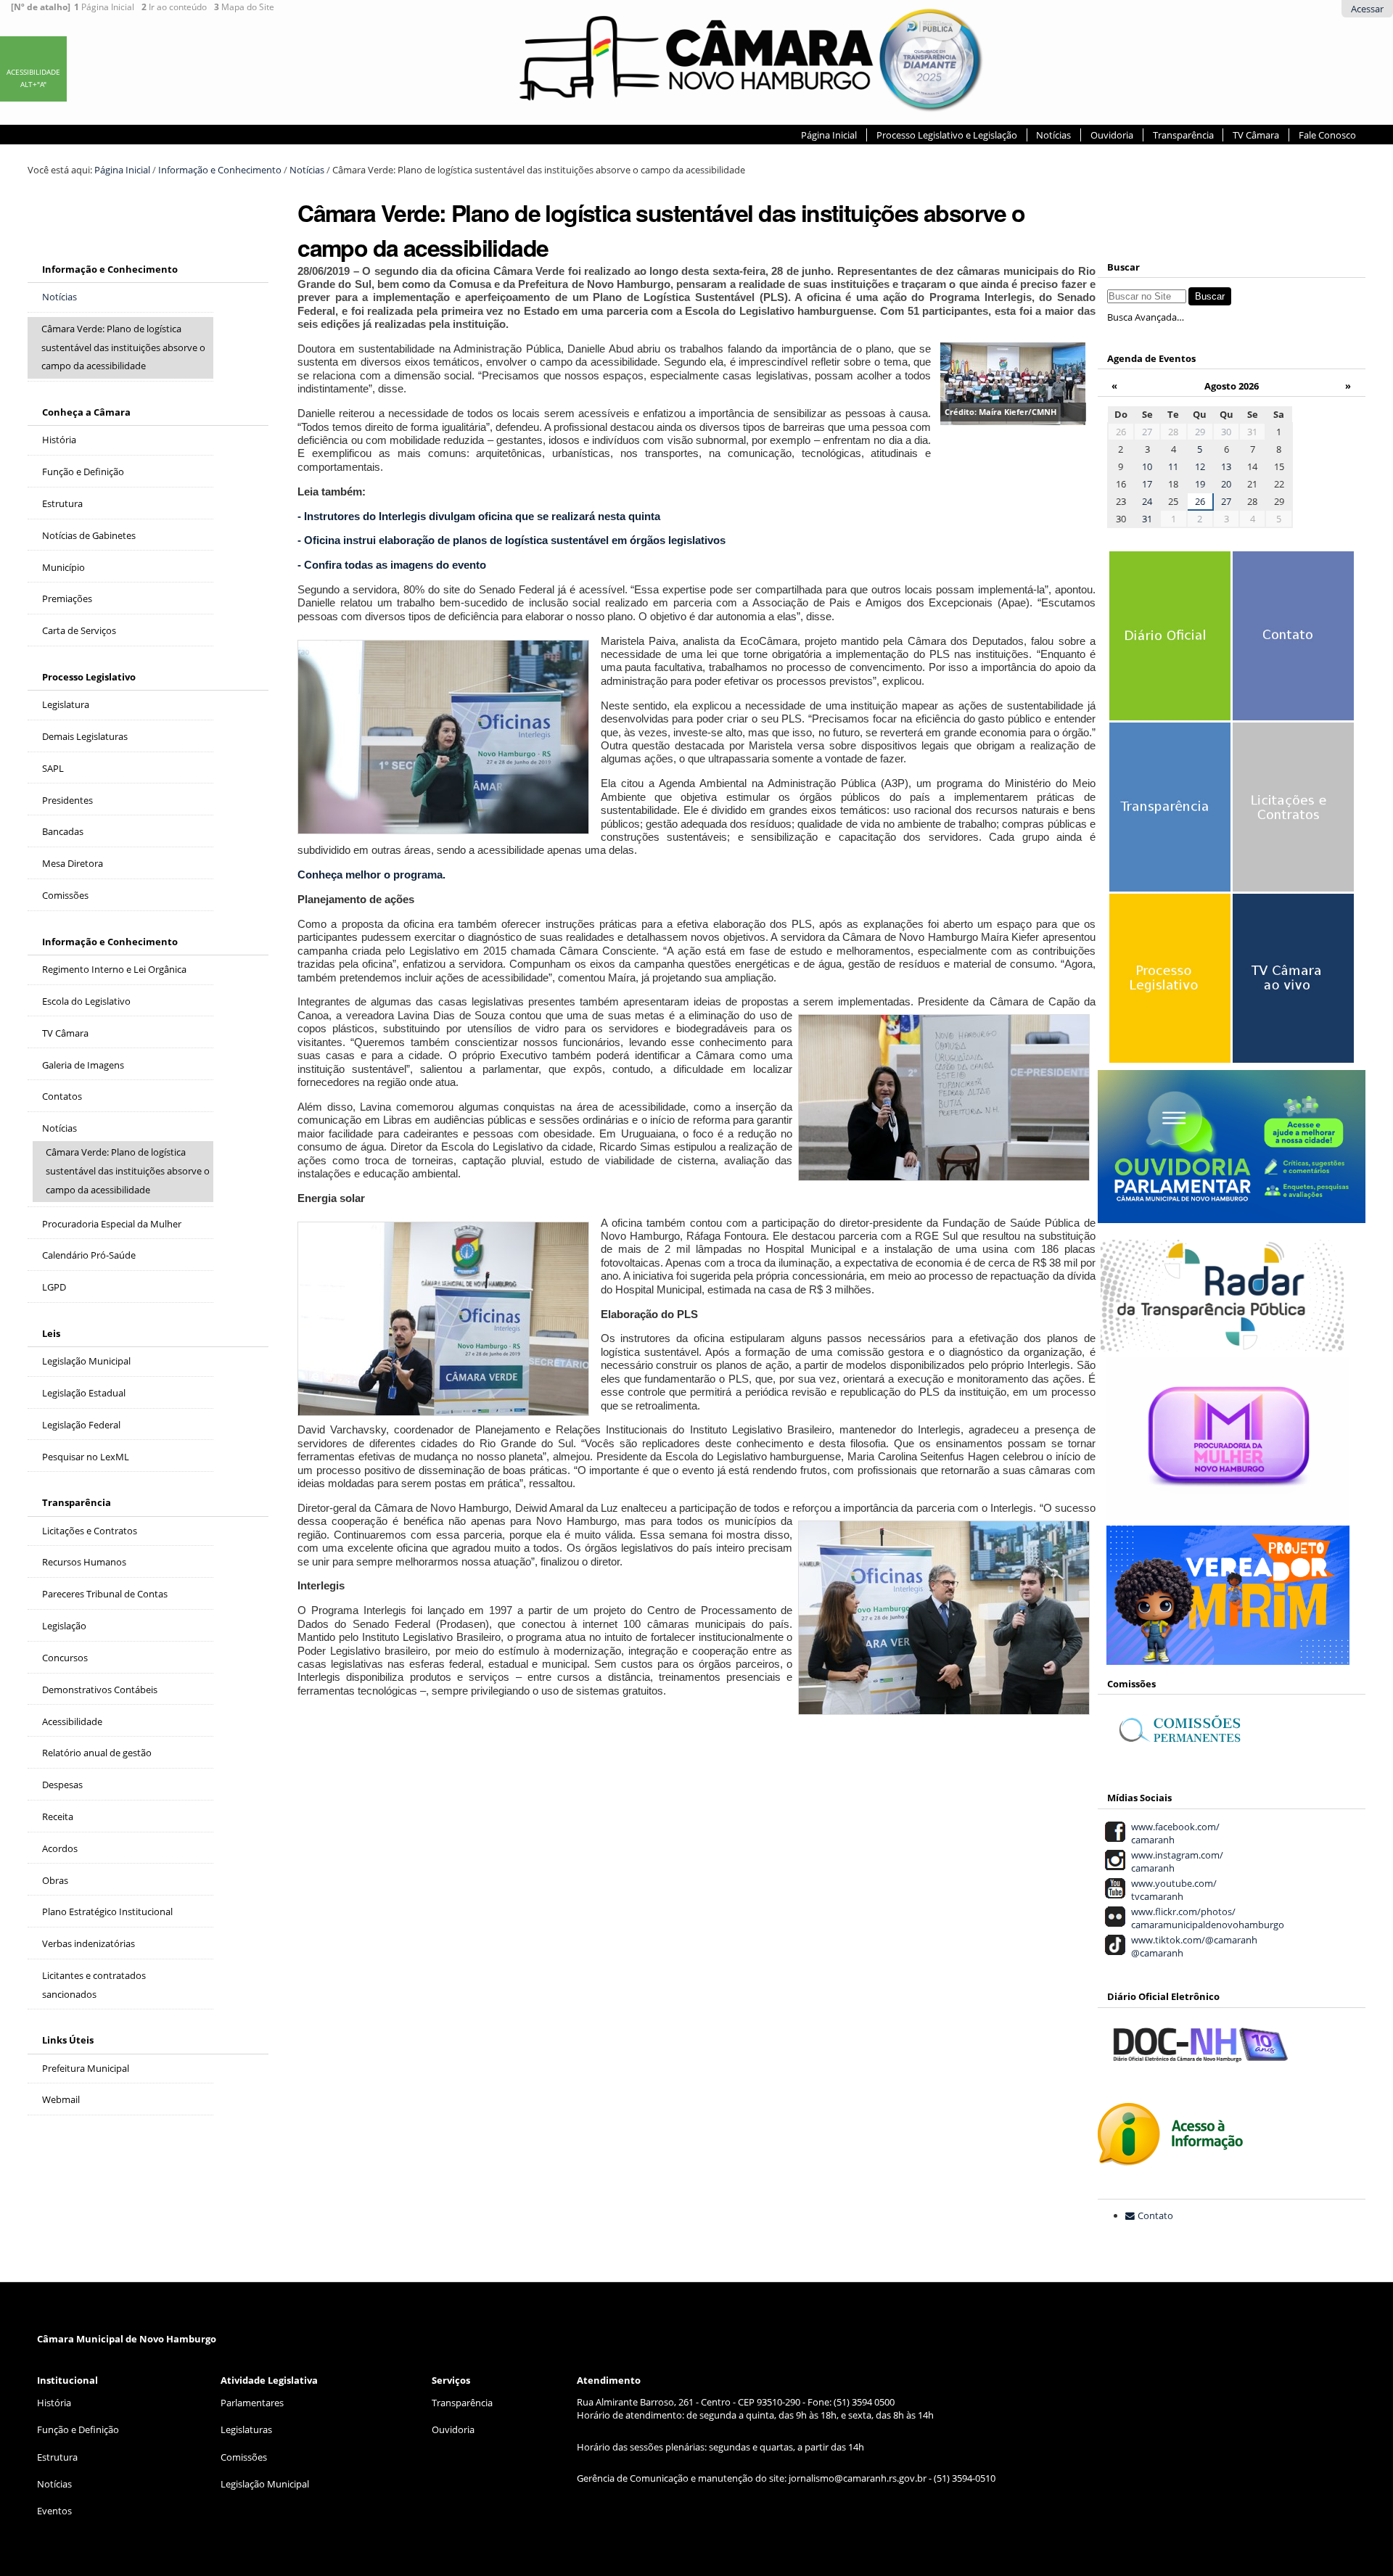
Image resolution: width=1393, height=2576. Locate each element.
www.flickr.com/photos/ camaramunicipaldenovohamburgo (1205, 1918)
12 (1200, 466)
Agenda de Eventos (1151, 358)
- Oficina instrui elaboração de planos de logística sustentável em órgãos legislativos (511, 540)
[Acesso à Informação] (1170, 2158)
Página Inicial (104, 7)
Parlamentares (252, 2403)
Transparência (1183, 135)
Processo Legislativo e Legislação (947, 135)
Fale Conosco (1327, 135)
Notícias (1053, 135)
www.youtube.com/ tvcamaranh (1172, 1890)
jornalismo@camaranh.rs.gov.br (858, 2478)
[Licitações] (1291, 815)
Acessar (1367, 9)
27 (1147, 432)
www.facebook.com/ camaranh (1173, 1833)
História (54, 2403)
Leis (51, 1333)
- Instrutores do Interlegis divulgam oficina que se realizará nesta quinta (479, 516)
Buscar (1123, 267)
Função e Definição (78, 2429)
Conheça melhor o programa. (371, 875)
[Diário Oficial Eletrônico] (1167, 644)
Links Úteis (68, 2040)
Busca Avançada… (1146, 317)
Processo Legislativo (89, 677)
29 (1200, 432)
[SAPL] (1167, 987)
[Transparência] (1167, 815)
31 (1147, 519)
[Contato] (1291, 644)
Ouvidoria (1112, 135)
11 (1173, 466)
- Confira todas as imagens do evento (392, 565)
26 (1200, 501)
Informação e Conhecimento (220, 170)
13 (1226, 466)
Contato (1155, 2215)
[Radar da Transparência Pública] (1222, 1343)
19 (1200, 484)
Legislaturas (246, 2429)
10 (1147, 466)
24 (1147, 501)
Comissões (244, 2457)
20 (1226, 484)
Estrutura (57, 2457)
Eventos (54, 2511)
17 (1147, 484)
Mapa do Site (244, 7)
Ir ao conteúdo (174, 7)
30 (1226, 432)
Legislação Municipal (265, 2484)
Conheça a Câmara (86, 412)
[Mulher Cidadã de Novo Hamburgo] (1228, 1512)
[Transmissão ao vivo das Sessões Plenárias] (1291, 987)
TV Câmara (1256, 135)
